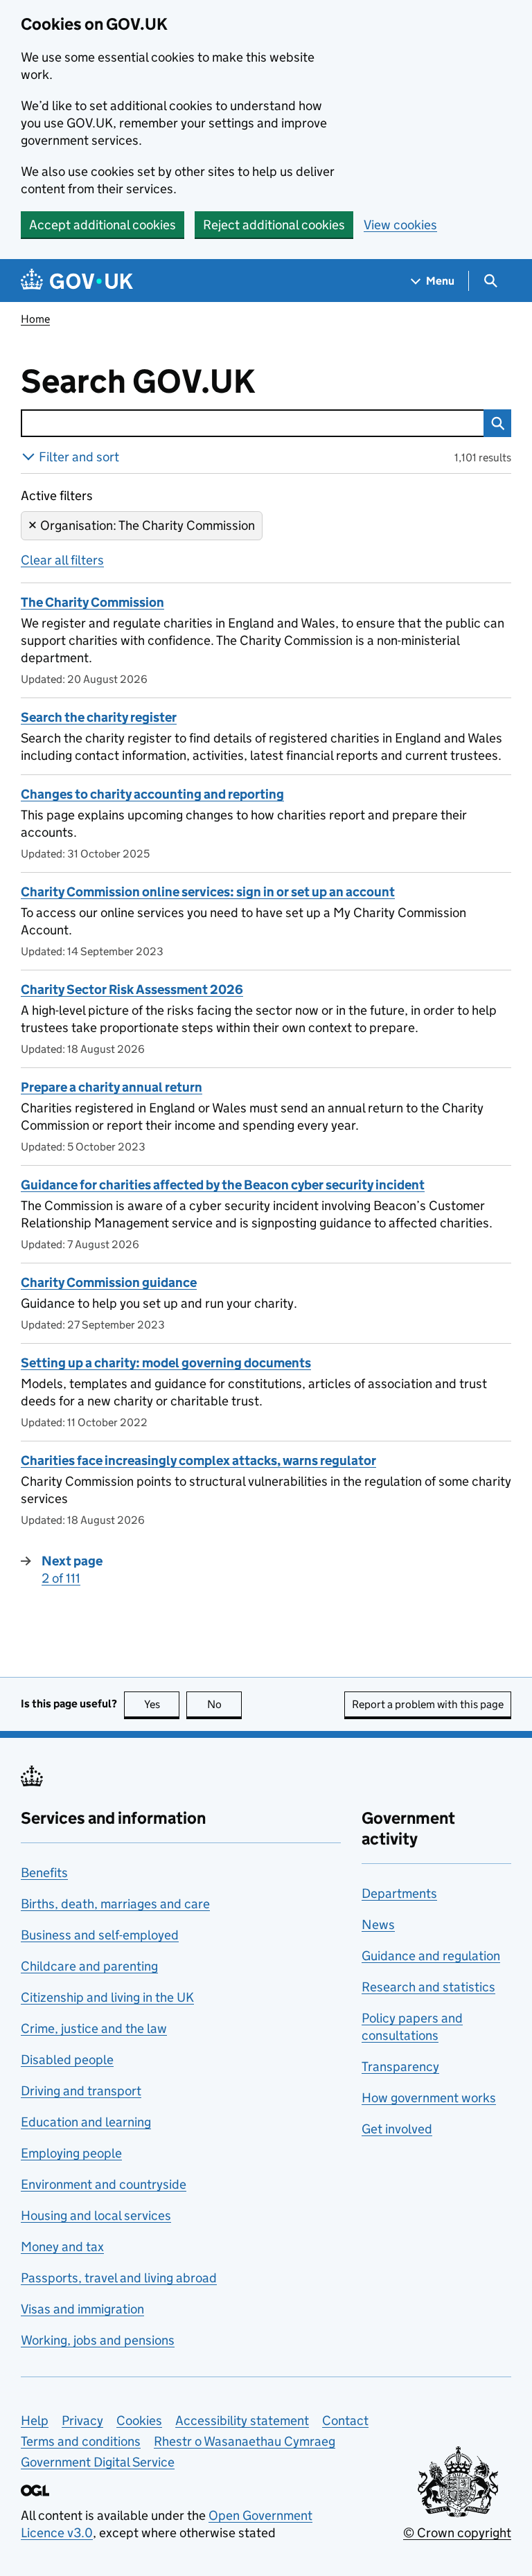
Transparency (400, 2067)
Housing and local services (96, 2215)
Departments (399, 1893)
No (224, 1704)
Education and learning (86, 2122)
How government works (429, 2098)
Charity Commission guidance (109, 1282)
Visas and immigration (82, 2309)
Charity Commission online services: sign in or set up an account (208, 892)
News (378, 1925)
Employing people (71, 2153)
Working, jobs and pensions (98, 2340)
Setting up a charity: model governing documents (166, 1363)
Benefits (44, 1873)
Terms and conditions (81, 2441)
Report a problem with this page (428, 1704)
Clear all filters (62, 560)
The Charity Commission (92, 602)
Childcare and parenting (89, 1966)
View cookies (400, 225)
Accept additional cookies (103, 225)
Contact (345, 2420)
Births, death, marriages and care (115, 1904)
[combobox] (252, 423)
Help (35, 2420)
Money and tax (62, 2247)
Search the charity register (99, 717)
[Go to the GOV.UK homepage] (77, 281)
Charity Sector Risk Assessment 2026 (132, 989)
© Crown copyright (457, 2533)
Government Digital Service (98, 2462)
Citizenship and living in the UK (107, 1997)
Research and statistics (428, 1987)
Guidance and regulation (431, 1956)
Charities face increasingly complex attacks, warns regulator (198, 1460)
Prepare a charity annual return (112, 1087)
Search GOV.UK (183, 382)
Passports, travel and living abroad (119, 2278)
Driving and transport (81, 2091)
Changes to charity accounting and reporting (152, 794)
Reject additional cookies (274, 225)
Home (35, 319)
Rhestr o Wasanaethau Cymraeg (245, 2441)
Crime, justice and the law (94, 2028)
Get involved (397, 2129)
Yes (162, 1704)
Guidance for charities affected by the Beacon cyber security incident (223, 1185)
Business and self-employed (100, 1935)
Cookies (139, 2420)
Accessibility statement (242, 2420)
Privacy (82, 2420)
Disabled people (67, 2060)
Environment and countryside (104, 2184)
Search (497, 423)
